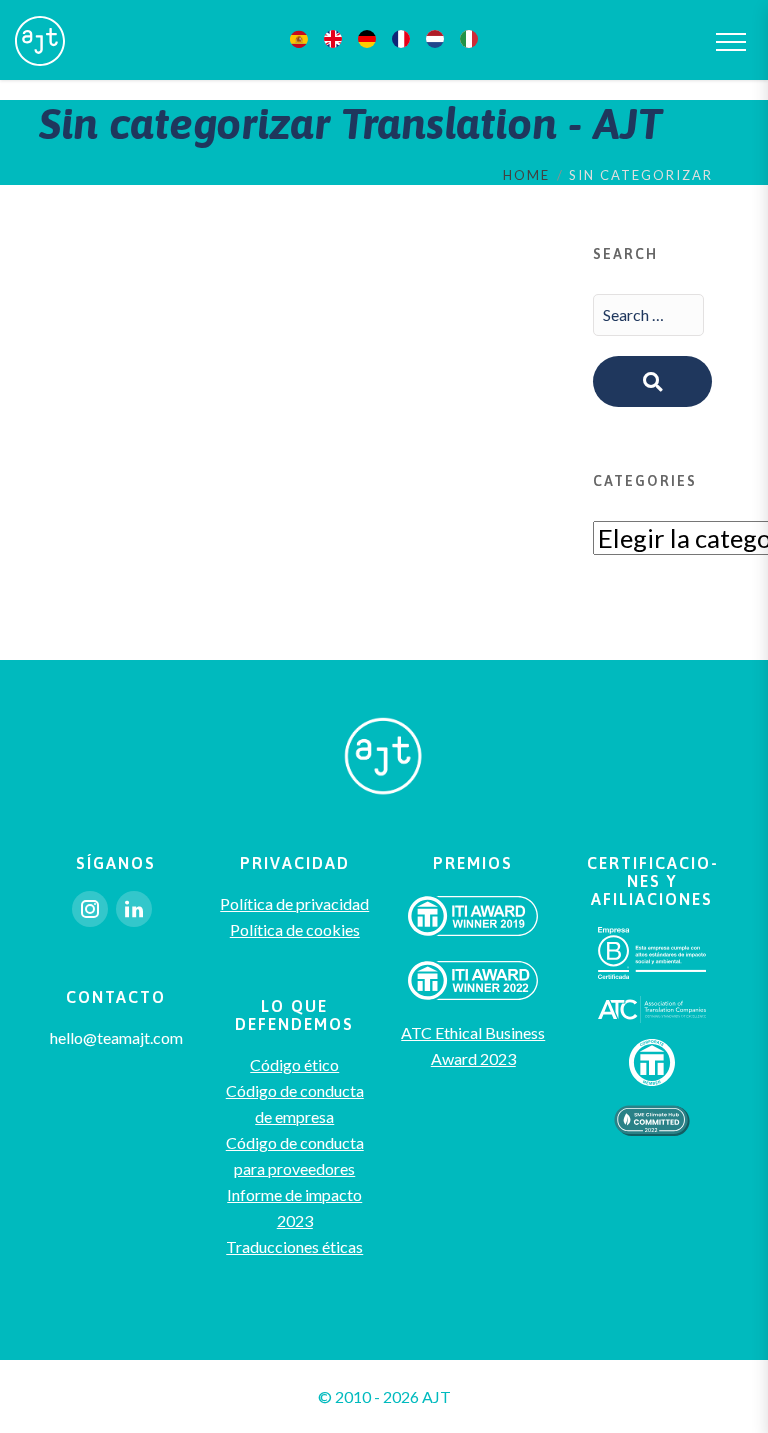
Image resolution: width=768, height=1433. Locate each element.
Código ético (294, 1064)
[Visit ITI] (473, 920)
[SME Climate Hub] (651, 1118)
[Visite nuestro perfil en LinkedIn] (134, 909)
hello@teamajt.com (116, 1037)
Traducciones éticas (294, 1246)
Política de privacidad (294, 903)
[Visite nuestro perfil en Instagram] (90, 909)
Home (526, 175)
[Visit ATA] (652, 1007)
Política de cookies (295, 929)
